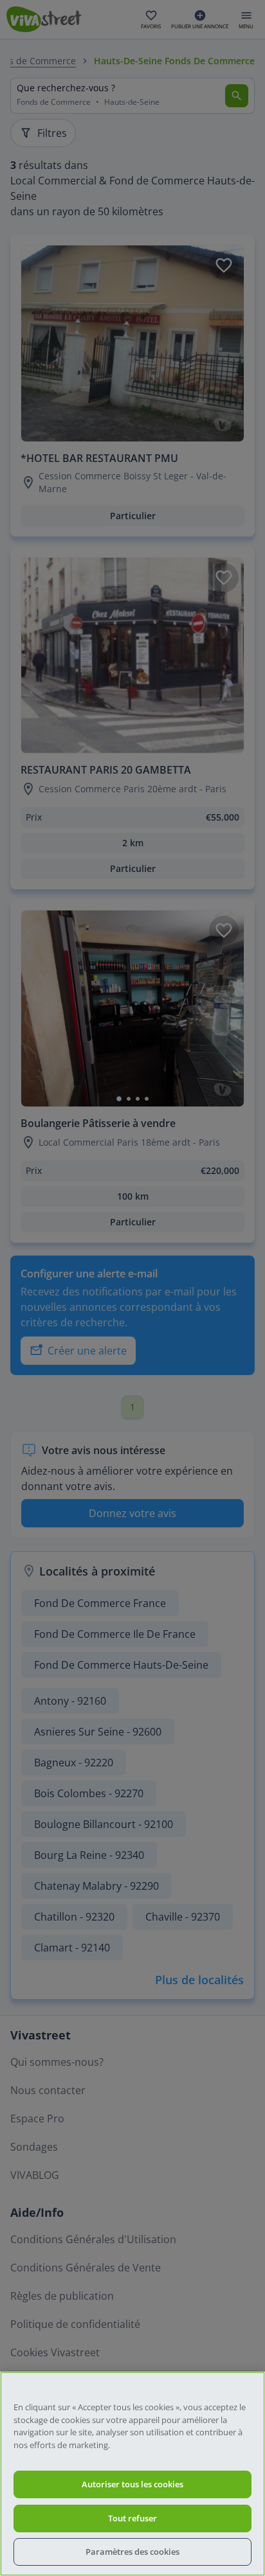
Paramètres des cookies (132, 2552)
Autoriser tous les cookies (132, 2484)
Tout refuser (132, 2518)
